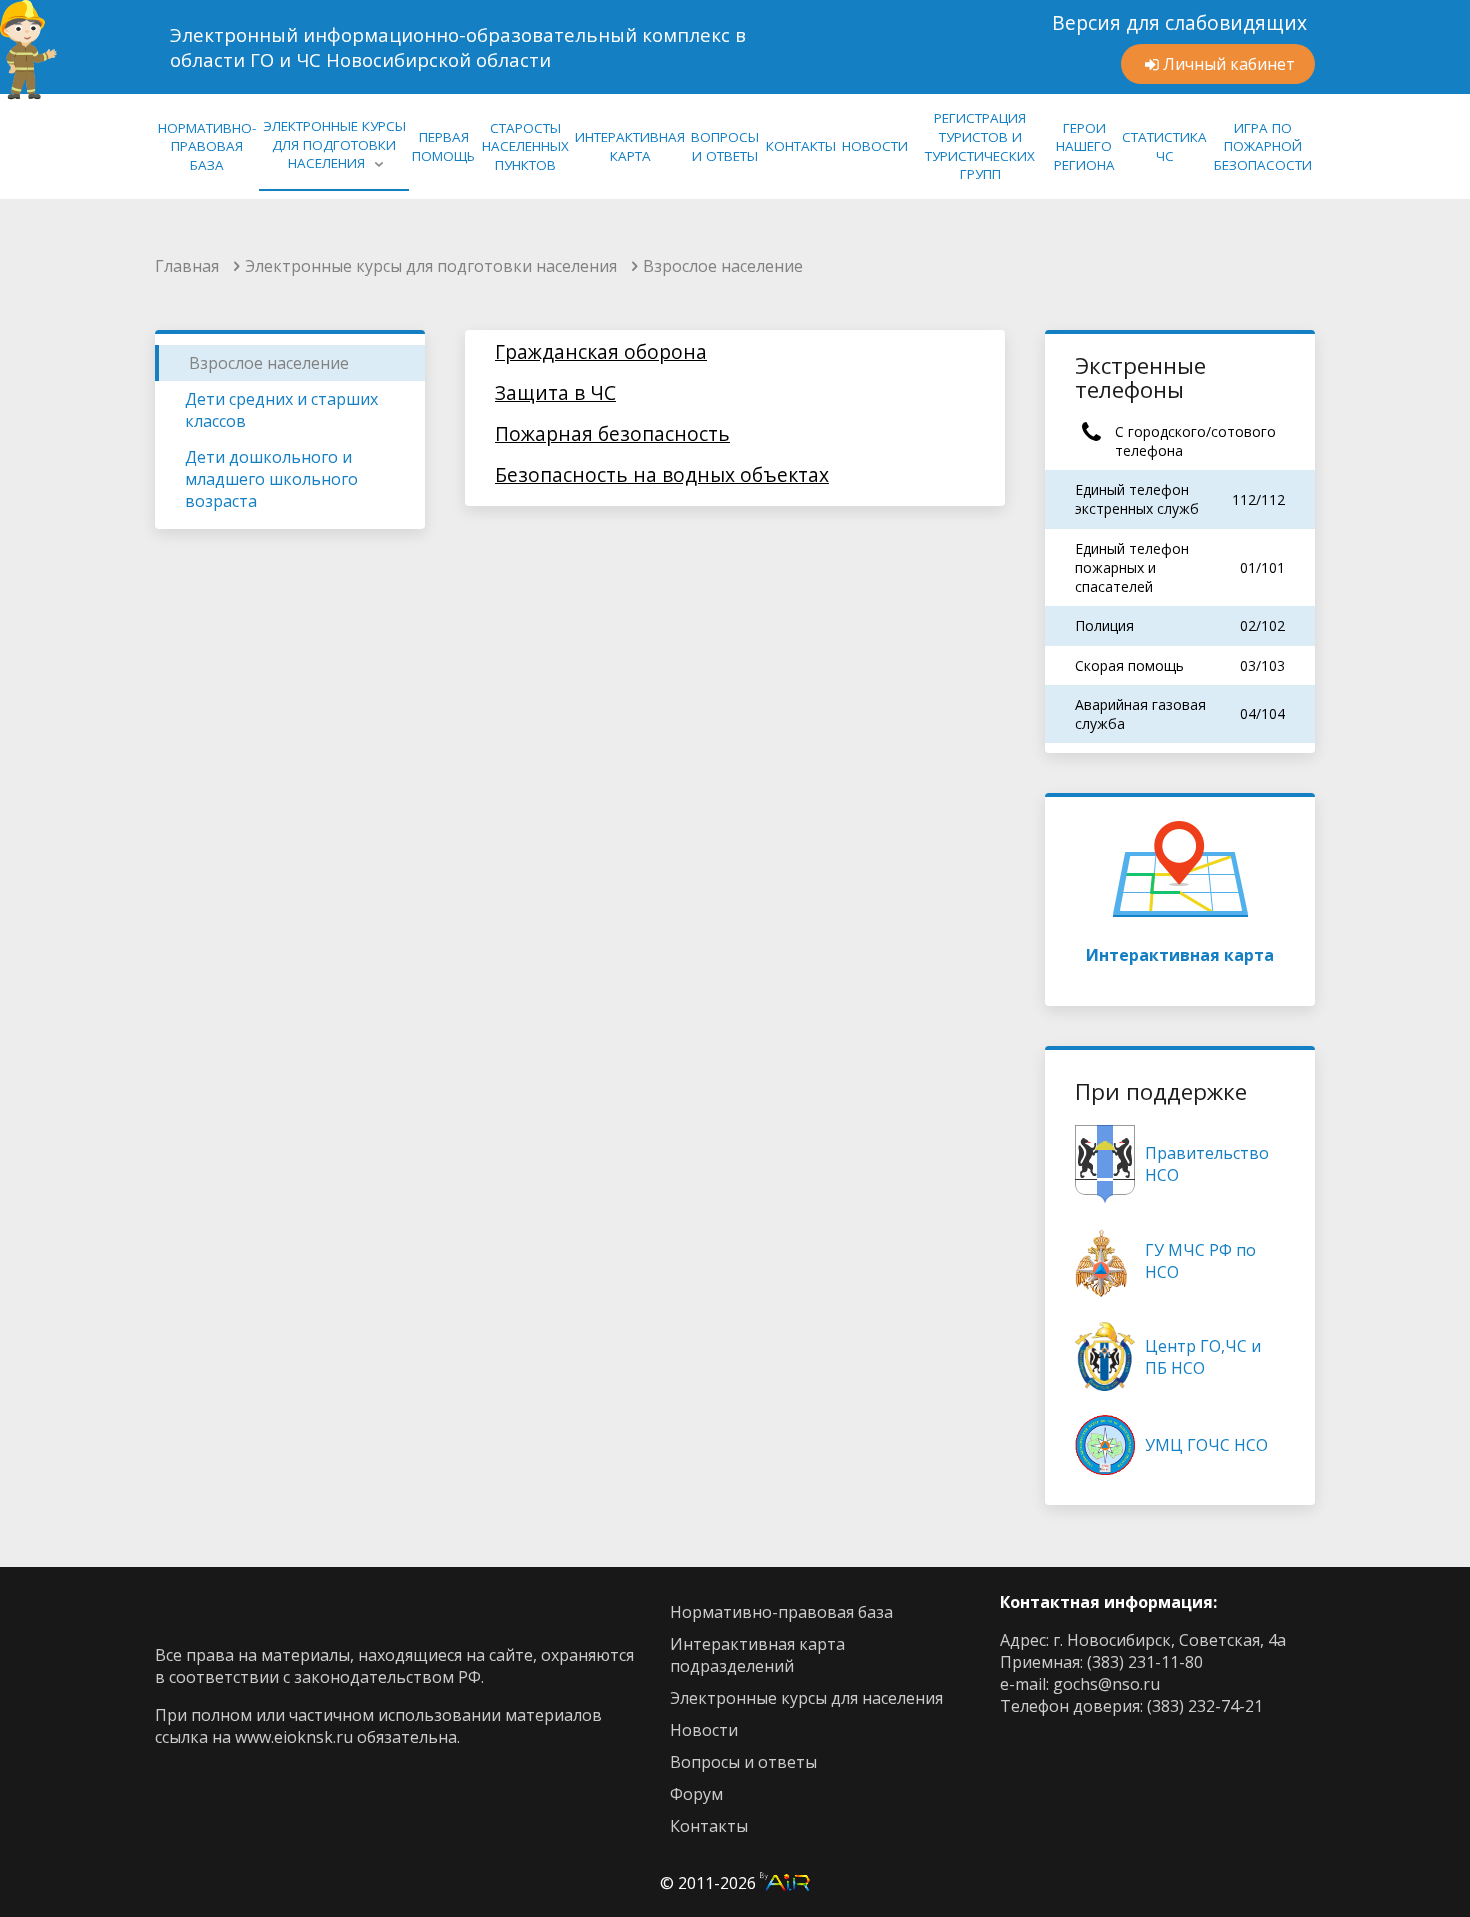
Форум (696, 1794)
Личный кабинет (1229, 64)
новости (704, 1730)
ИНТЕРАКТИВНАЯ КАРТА (630, 146)
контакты (709, 1826)
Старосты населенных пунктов (525, 146)
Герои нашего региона (1084, 146)
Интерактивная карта (1180, 955)
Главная (187, 266)
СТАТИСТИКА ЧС (1164, 146)
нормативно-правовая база (207, 146)
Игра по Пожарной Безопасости (1263, 146)
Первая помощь (443, 146)
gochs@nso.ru (1106, 1684)
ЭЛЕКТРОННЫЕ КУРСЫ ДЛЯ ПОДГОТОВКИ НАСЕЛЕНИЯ (334, 144)
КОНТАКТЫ (801, 146)
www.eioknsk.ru (294, 1737)
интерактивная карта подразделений (757, 1655)
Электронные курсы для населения (806, 1698)
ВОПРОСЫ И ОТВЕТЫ (725, 146)
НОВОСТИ (875, 146)
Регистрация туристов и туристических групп (980, 146)
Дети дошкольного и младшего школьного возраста (271, 479)
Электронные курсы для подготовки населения (431, 266)
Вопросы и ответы (743, 1762)
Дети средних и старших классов (281, 410)
